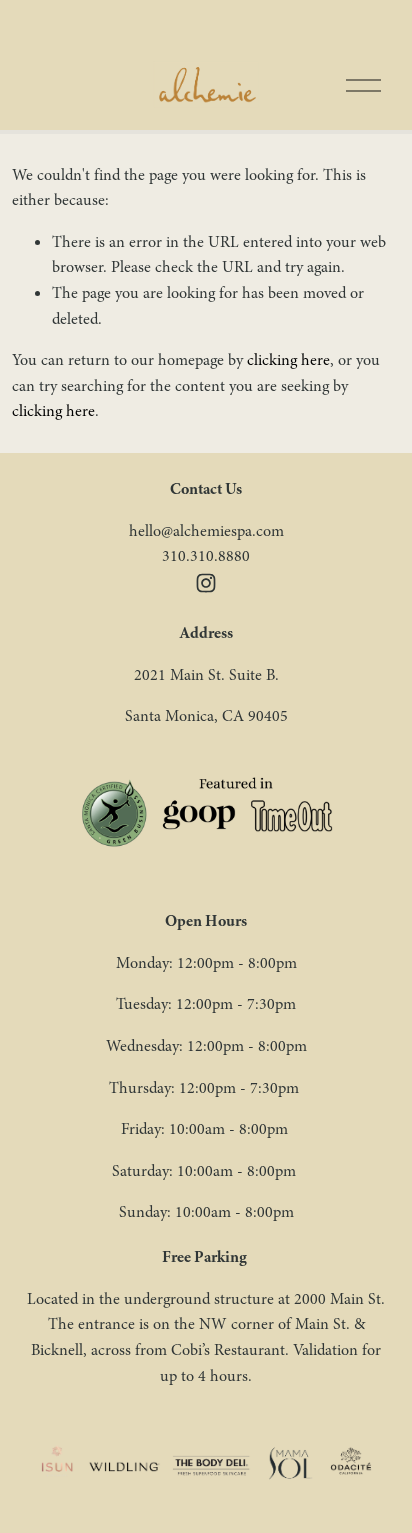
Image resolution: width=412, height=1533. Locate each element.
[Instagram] (206, 583)
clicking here (288, 360)
